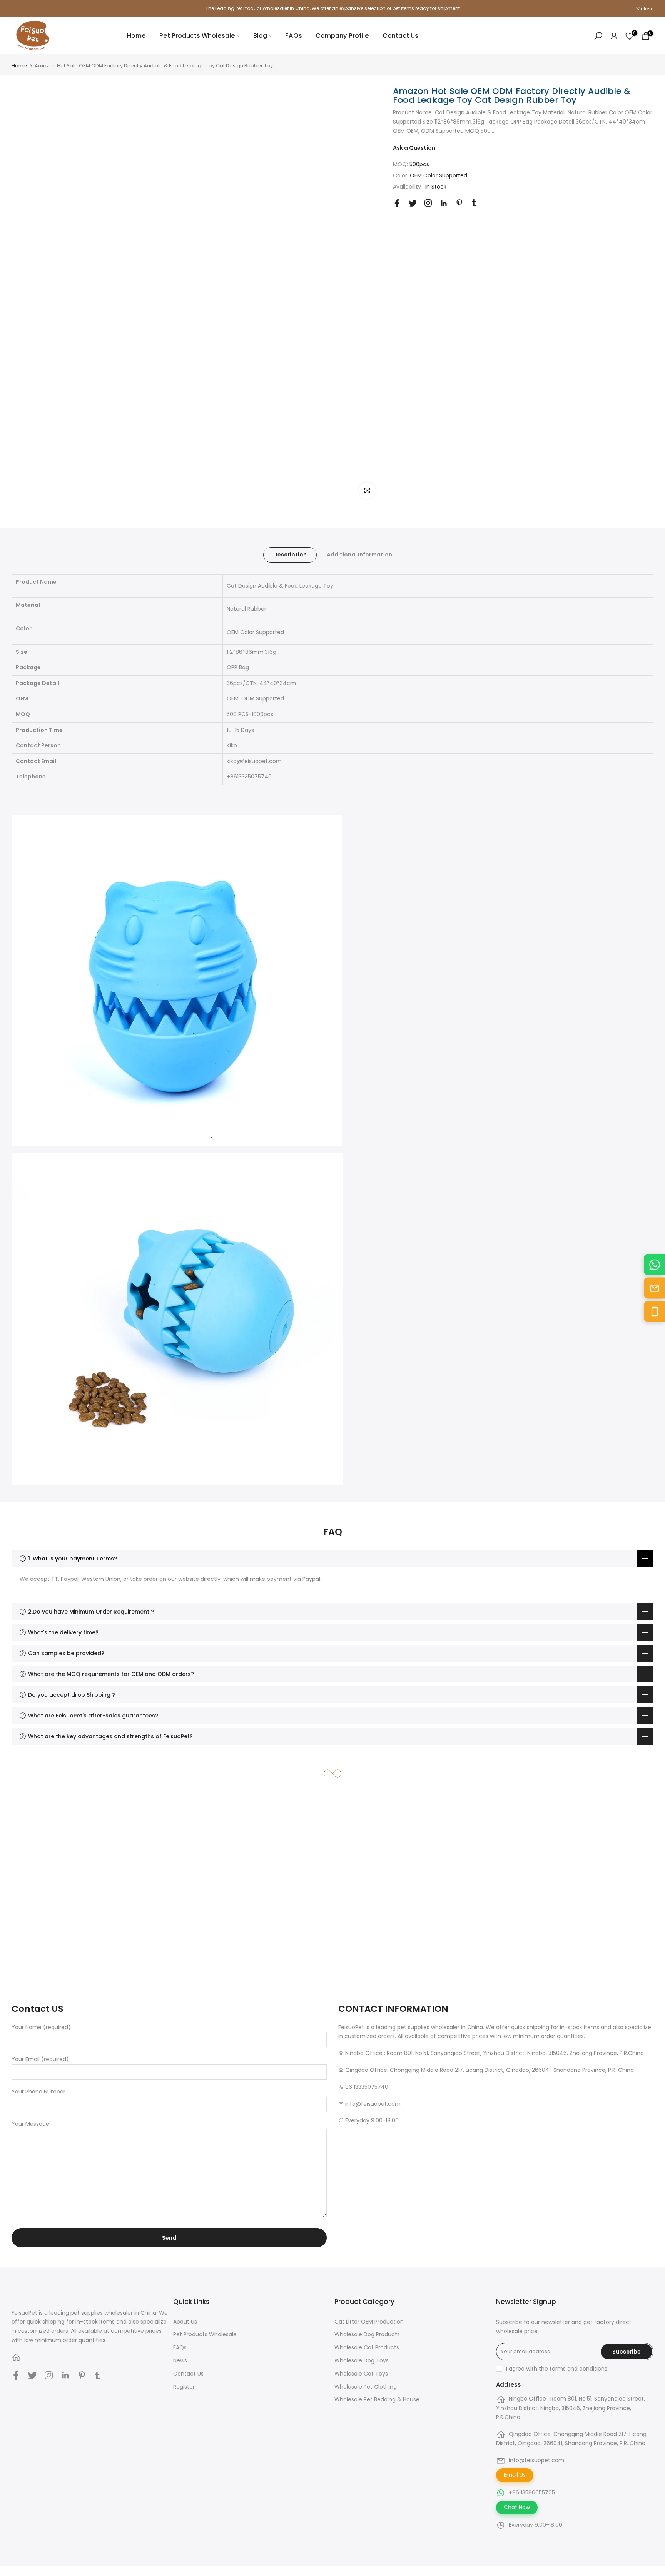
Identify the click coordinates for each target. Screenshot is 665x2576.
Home (136, 36)
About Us (185, 2322)
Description (290, 555)
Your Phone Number (38, 2092)
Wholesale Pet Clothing (366, 2387)
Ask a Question (414, 147)
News (180, 2360)
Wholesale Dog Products (367, 2334)
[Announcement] (332, 8)
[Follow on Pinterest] (459, 203)
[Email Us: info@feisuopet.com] (654, 1288)
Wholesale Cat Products (367, 2347)
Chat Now (517, 2507)
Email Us (515, 2475)
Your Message (30, 2124)
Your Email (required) (40, 2059)
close (22, 9)
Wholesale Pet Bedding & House (377, 2399)
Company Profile (342, 36)
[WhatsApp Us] (654, 1265)
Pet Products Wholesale (197, 36)
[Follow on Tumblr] (474, 203)
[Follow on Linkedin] (444, 204)
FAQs (294, 36)
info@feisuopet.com (536, 2460)
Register (184, 2387)
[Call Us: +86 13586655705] (654, 1312)
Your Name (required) (41, 2027)
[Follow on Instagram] (428, 203)
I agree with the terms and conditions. (557, 2369)
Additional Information (359, 555)
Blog (260, 36)
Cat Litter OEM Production (369, 2322)
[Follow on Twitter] (413, 203)
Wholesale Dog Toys (362, 2360)
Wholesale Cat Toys (361, 2374)
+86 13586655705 (532, 2492)
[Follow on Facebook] (397, 203)
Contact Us (400, 36)
